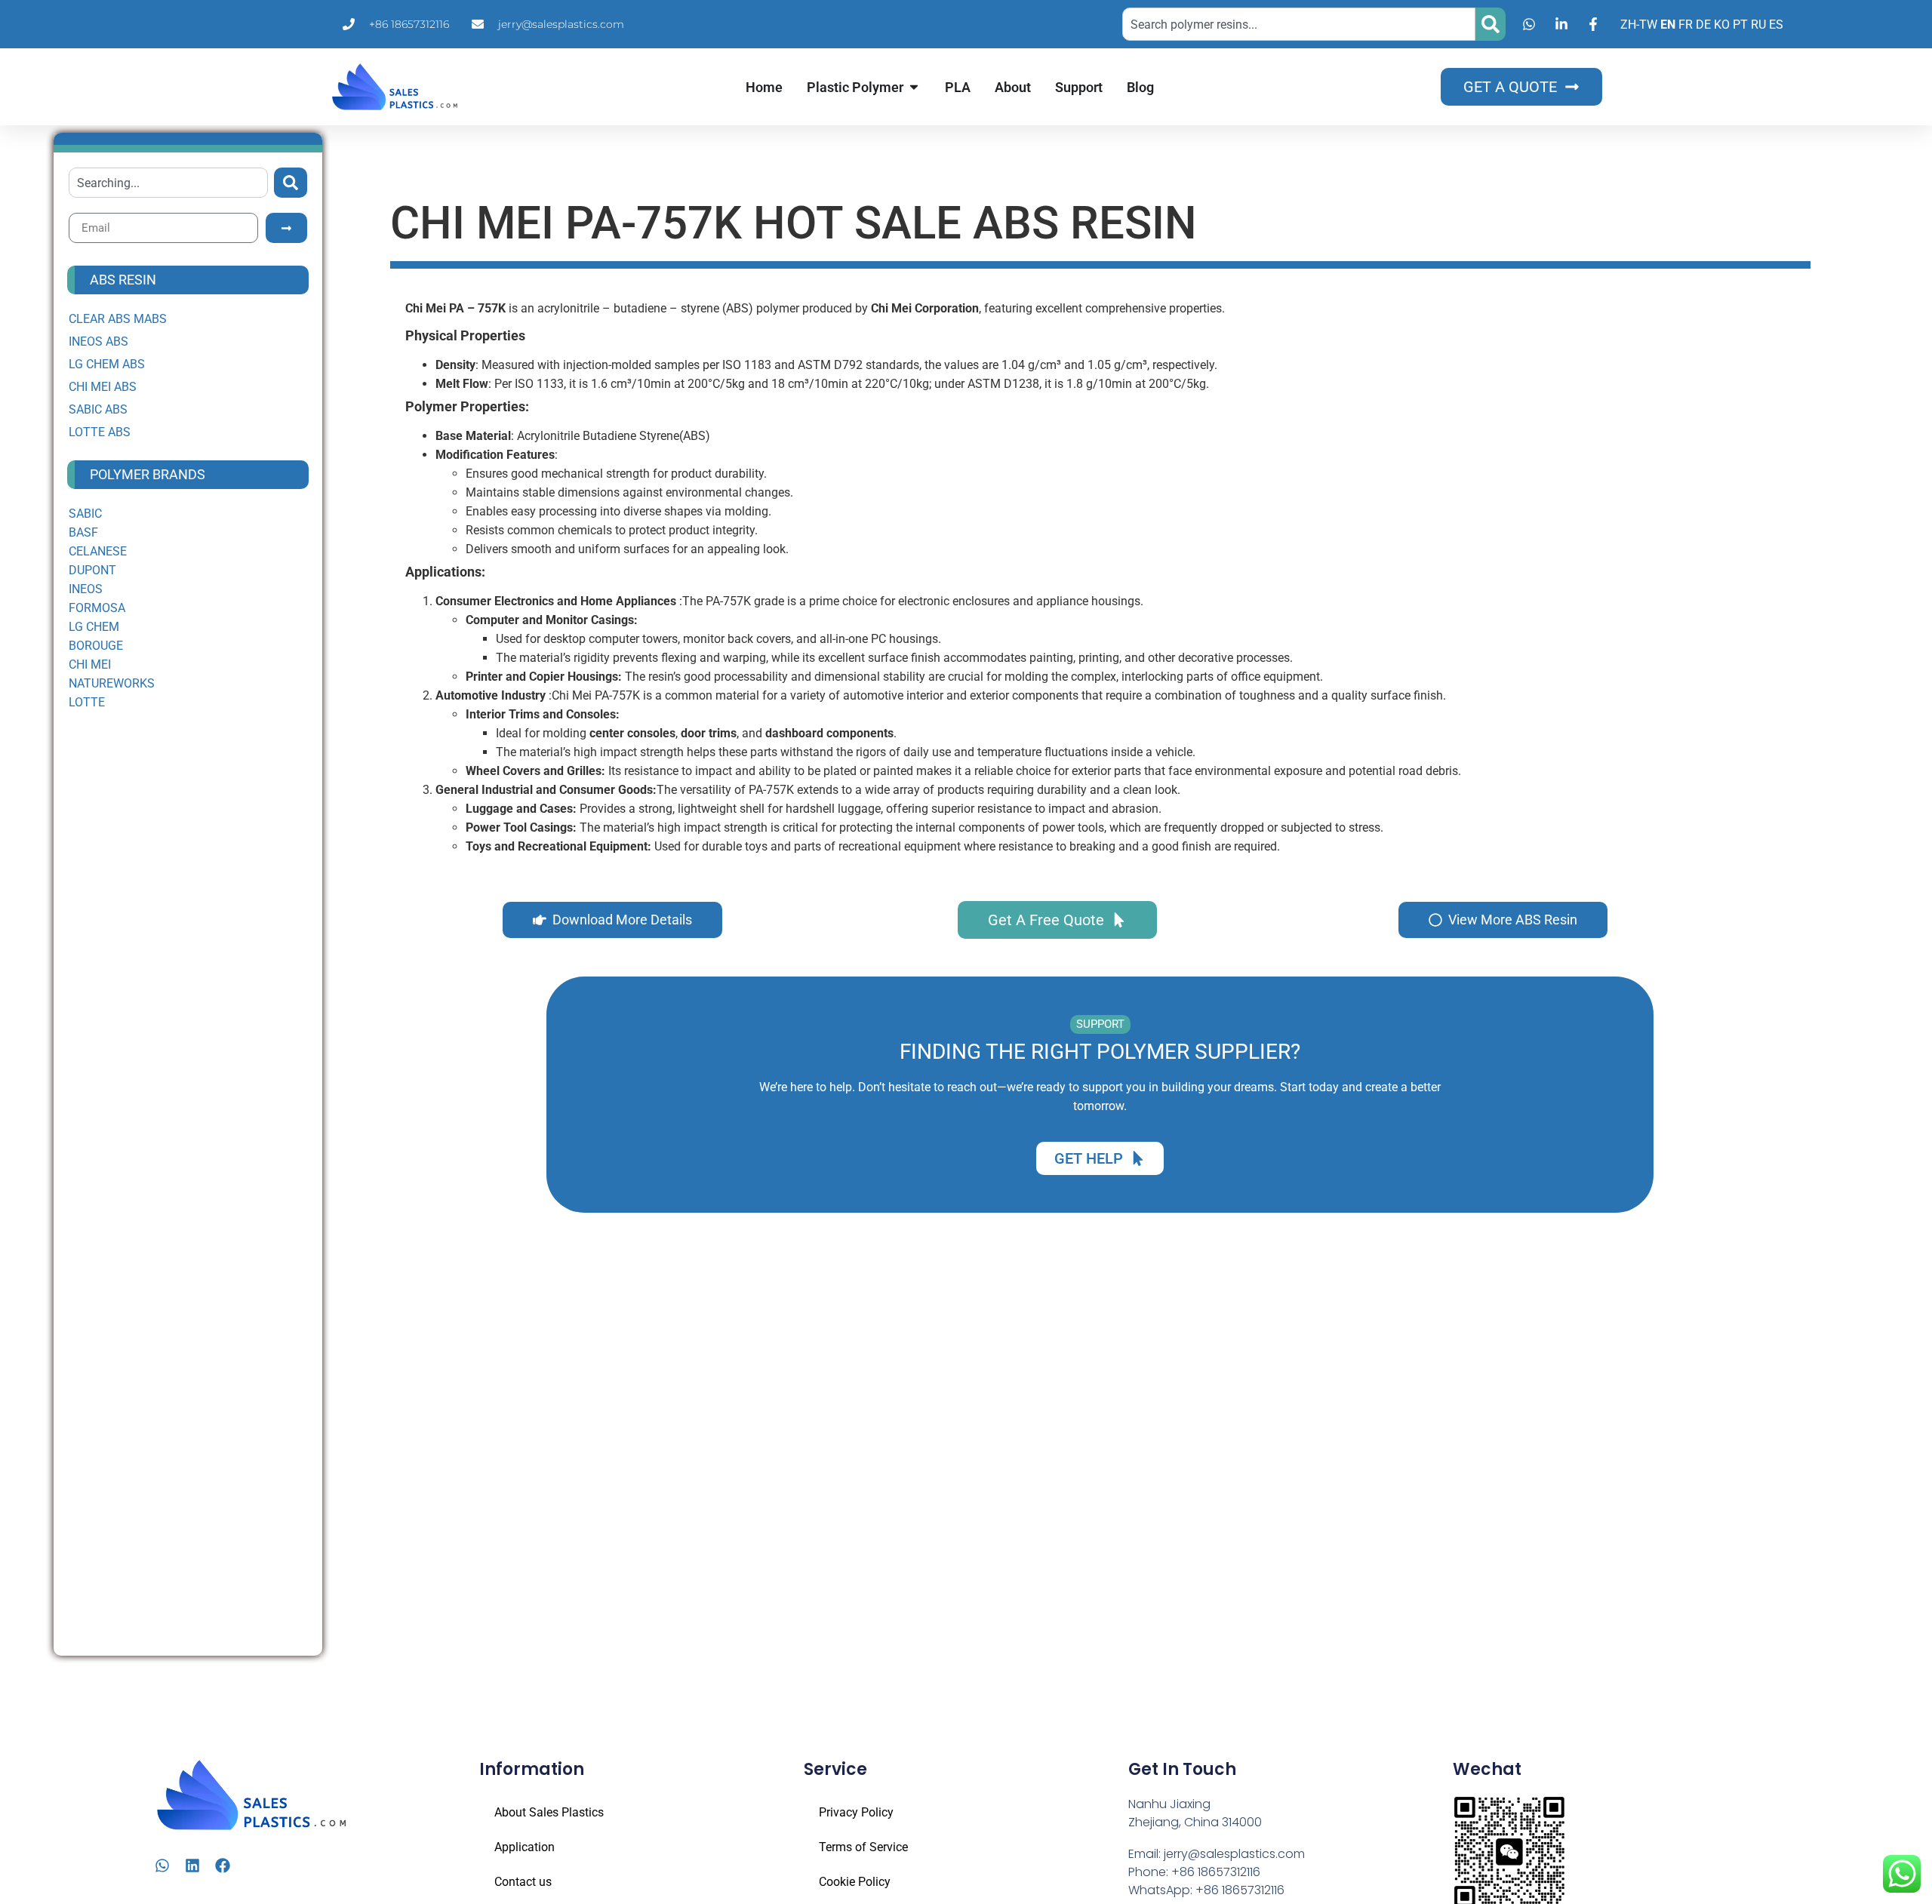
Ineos (86, 589)
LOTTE (87, 702)
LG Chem (94, 627)
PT (1740, 25)
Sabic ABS (98, 409)
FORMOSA (97, 608)
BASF (83, 532)
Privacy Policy (856, 1812)
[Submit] (286, 228)
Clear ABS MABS (118, 319)
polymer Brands (148, 474)
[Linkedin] (192, 1866)
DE (1703, 25)
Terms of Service (863, 1847)
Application (525, 1847)
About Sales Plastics (549, 1812)
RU (1758, 25)
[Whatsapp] (162, 1866)
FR (1686, 25)
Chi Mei (90, 664)
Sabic (85, 514)
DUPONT (92, 570)
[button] (1100, 1024)
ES (1776, 25)
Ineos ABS (98, 341)
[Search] (1491, 24)
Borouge (96, 646)
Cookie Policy (855, 1882)
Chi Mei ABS (103, 387)
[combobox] (1299, 24)
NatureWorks (112, 683)
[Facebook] (223, 1866)
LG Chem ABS (107, 364)
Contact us (523, 1882)
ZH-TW (1639, 25)
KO (1722, 25)
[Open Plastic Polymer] (914, 87)
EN (1668, 25)
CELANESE (98, 551)
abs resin (123, 280)
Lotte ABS (100, 432)
